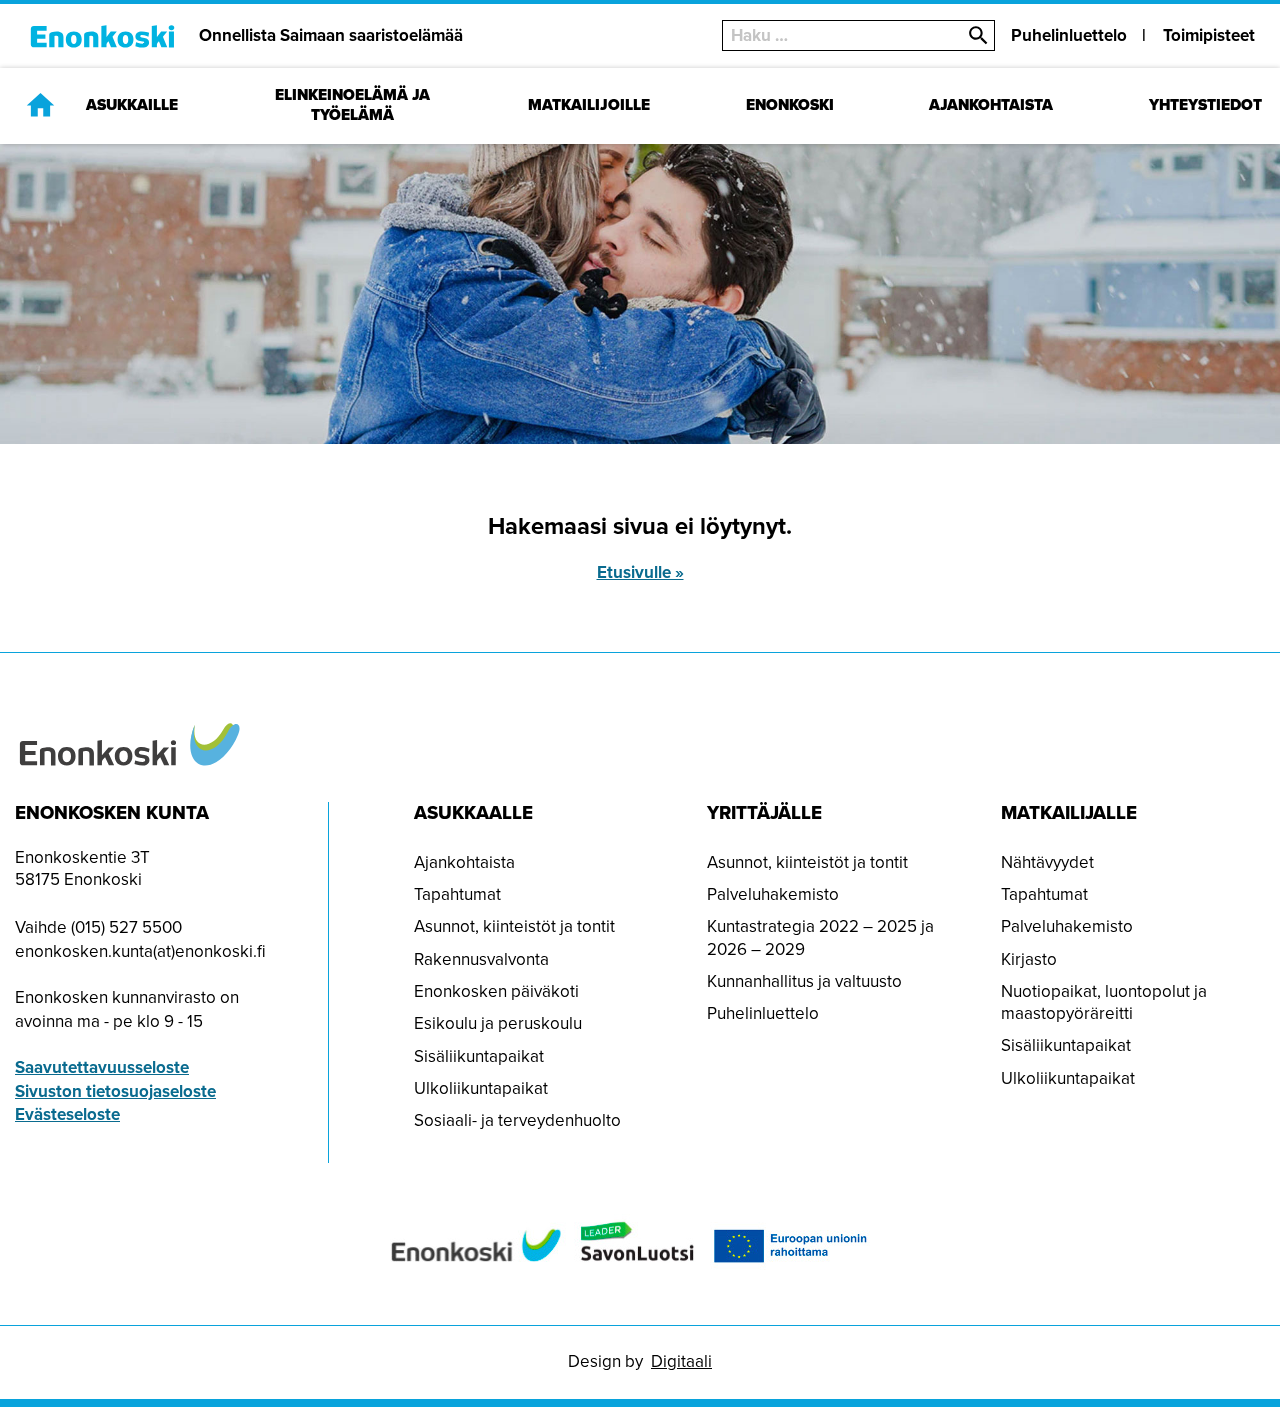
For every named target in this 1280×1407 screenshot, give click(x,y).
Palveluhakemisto (773, 894)
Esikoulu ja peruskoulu (498, 1023)
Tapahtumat (457, 894)
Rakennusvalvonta (481, 959)
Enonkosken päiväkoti (496, 991)
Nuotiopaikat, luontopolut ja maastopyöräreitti (1104, 1002)
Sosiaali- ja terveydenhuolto (517, 1120)
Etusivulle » (640, 572)
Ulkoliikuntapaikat (481, 1088)
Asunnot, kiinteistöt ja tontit (514, 926)
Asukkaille (132, 105)
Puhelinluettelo (1069, 35)
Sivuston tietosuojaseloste (115, 1091)
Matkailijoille (589, 105)
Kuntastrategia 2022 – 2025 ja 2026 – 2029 (820, 937)
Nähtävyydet (1047, 862)
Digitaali (681, 1361)
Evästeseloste (67, 1114)
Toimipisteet (1209, 35)
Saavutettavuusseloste (102, 1067)
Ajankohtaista (991, 105)
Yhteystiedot (1205, 105)
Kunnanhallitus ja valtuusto (804, 981)
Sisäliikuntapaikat (479, 1056)
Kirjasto (1029, 959)
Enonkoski (790, 105)
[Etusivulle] (40, 104)
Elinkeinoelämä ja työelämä (352, 105)
